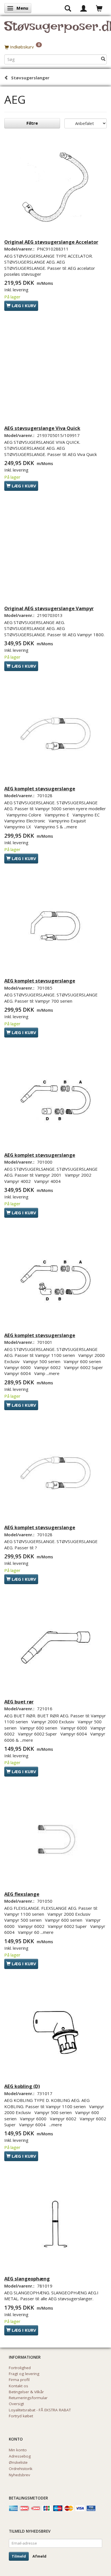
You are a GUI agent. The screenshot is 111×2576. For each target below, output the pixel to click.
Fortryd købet (21, 2416)
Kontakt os (18, 2386)
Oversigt (16, 2404)
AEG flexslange (22, 1894)
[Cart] (99, 8)
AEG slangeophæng (27, 2279)
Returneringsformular (28, 2398)
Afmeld (39, 2556)
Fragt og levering (24, 2374)
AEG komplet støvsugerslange (40, 789)
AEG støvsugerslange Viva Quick (42, 428)
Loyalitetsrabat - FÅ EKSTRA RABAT (40, 2410)
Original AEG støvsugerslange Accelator (51, 242)
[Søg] (103, 59)
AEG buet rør (19, 1702)
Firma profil (19, 2380)
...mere (71, 827)
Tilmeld (19, 2556)
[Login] (84, 8)
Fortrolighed (20, 2368)
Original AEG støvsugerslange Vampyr (49, 608)
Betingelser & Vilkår (26, 2392)
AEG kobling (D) (22, 2086)
